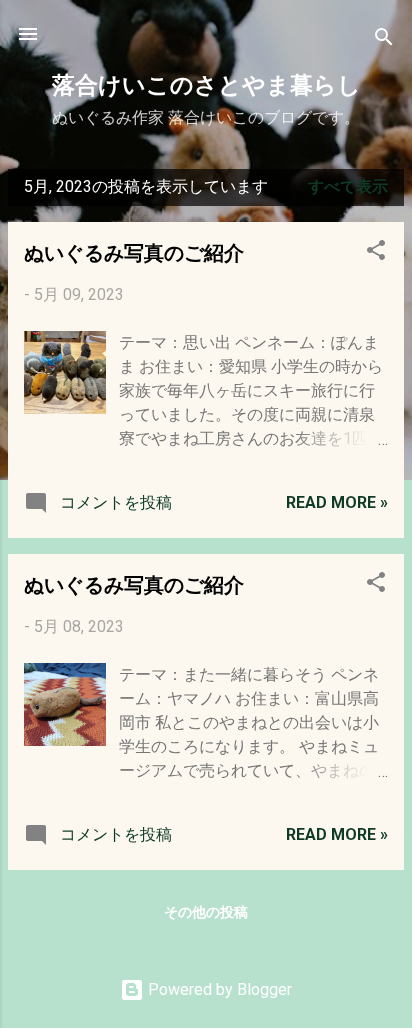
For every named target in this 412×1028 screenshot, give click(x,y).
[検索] (384, 40)
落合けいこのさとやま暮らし (206, 83)
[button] (376, 253)
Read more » (337, 502)
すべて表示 (348, 186)
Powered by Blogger (218, 989)
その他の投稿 (206, 912)
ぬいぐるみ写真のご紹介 (134, 251)
